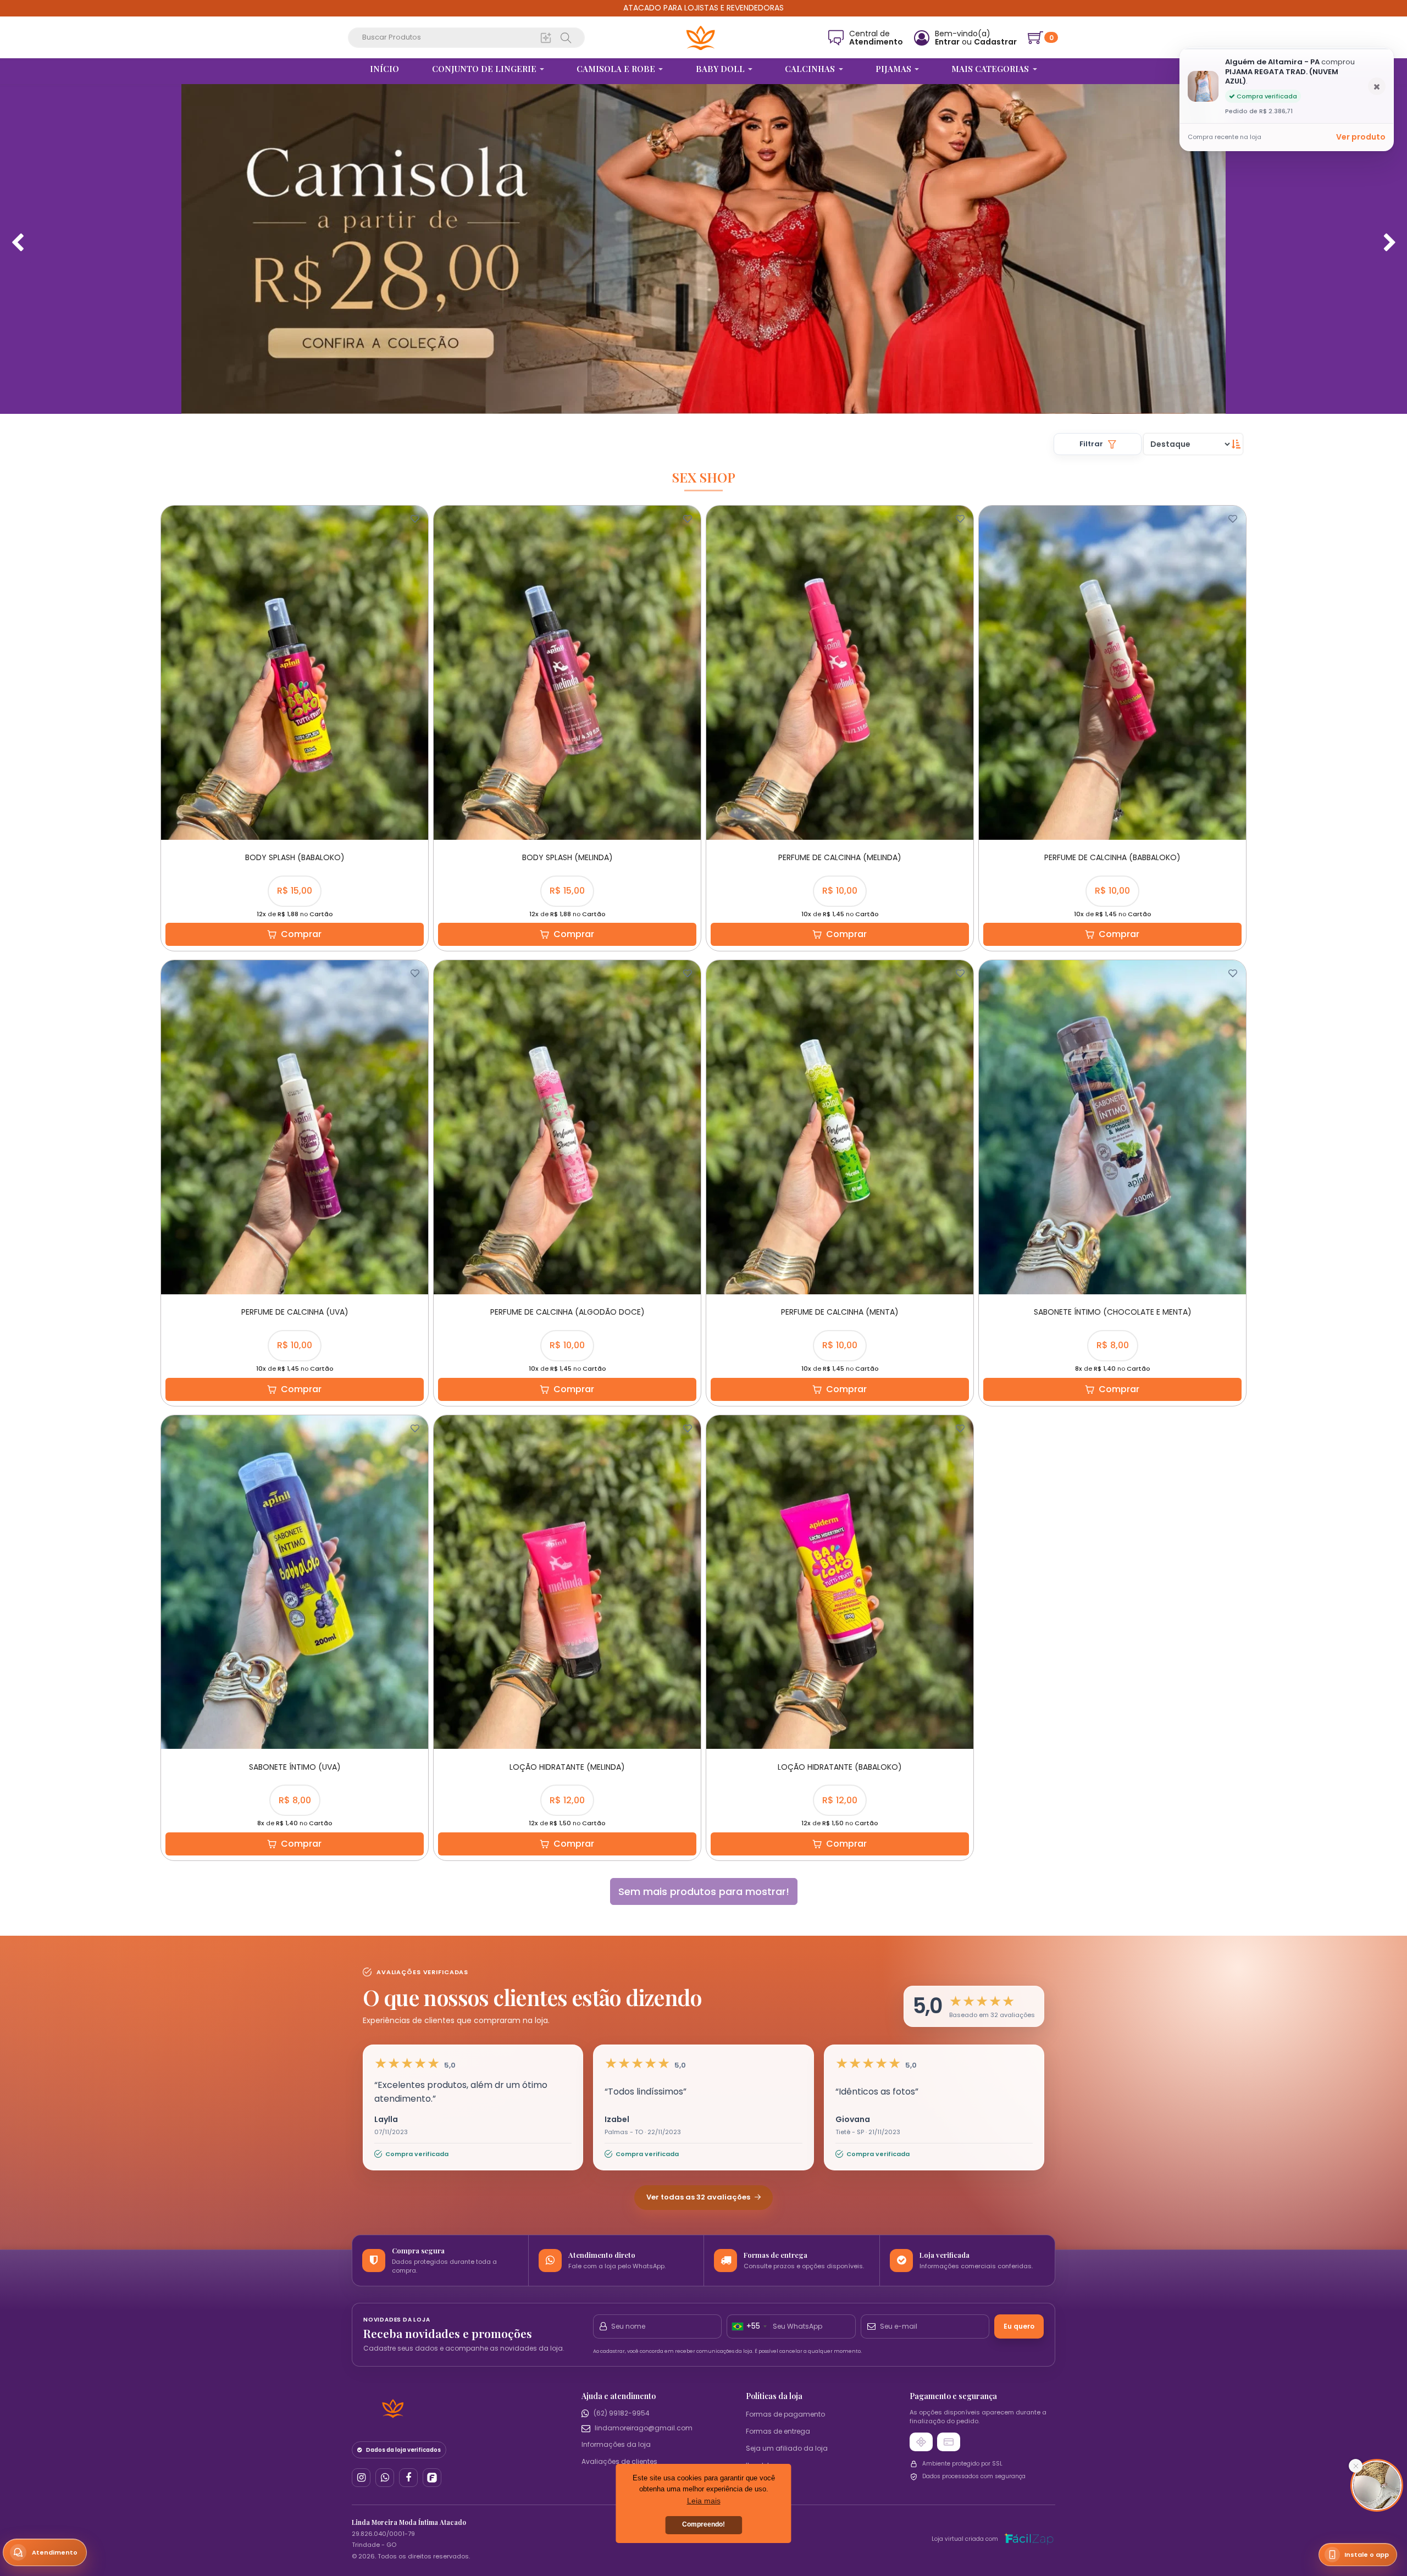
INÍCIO (384, 69)
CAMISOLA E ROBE (617, 69)
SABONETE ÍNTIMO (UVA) (295, 1767)
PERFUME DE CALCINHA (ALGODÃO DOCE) (567, 1312)
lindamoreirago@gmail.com (644, 2428)
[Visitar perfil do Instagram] (361, 2478)
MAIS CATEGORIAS (991, 69)
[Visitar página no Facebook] (408, 2478)
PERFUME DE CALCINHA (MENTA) (840, 1312)
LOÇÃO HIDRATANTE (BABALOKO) (840, 1767)
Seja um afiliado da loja (787, 2448)
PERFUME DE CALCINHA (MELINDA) (840, 857)
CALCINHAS (811, 69)
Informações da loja (616, 2444)
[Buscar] (546, 37)
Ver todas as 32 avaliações (699, 2197)
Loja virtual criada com (965, 2539)
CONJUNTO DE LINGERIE (485, 69)
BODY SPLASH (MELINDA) (567, 857)
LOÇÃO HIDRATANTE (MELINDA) (567, 1767)
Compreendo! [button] (703, 2524)
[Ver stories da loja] (701, 38)
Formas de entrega (778, 2431)
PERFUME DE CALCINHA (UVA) (295, 1312)
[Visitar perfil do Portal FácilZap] (432, 2478)
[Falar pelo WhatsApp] (385, 2478)
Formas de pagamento (785, 2414)
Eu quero (1019, 2326)
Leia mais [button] (704, 2501)
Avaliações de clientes (619, 2461)
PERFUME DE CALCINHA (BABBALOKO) (1112, 857)
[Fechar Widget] (1356, 2466)
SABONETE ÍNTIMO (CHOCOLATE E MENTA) (1113, 1312)
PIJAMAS (894, 69)
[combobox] (749, 2326)
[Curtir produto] (415, 519)
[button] (974, 2006)
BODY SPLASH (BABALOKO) (295, 857)
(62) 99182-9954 (622, 2413)
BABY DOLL (721, 69)
